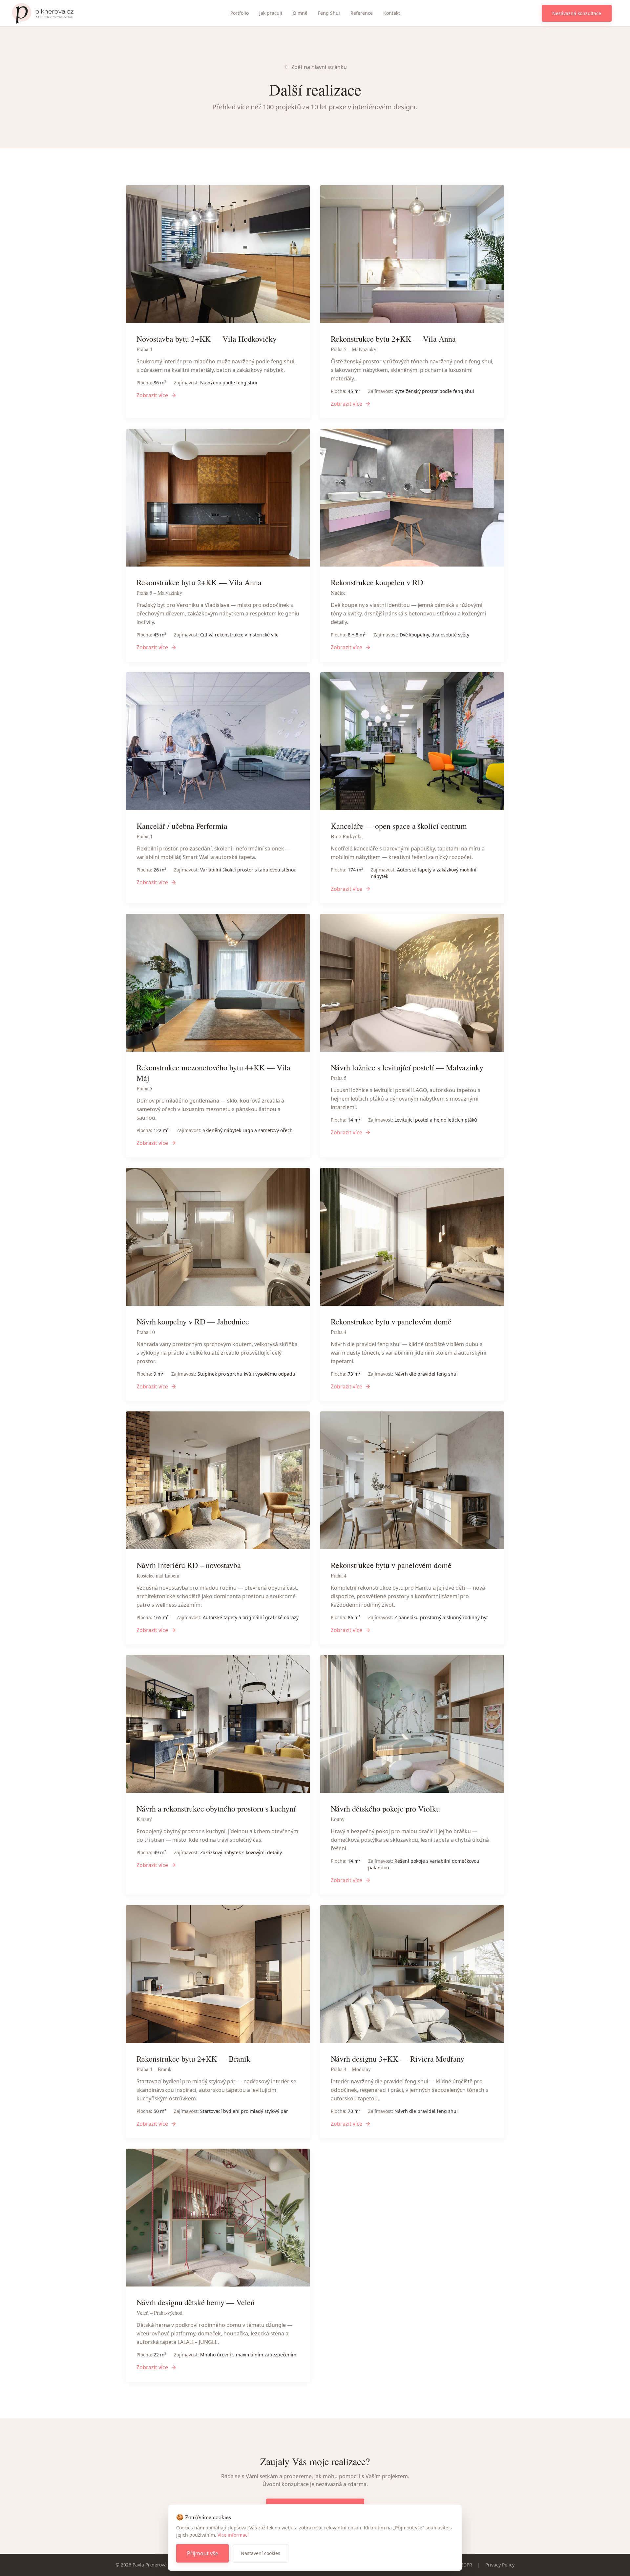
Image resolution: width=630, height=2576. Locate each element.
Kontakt (392, 13)
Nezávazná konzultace (577, 13)
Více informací (233, 2535)
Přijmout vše (203, 2553)
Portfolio (240, 13)
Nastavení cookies (261, 2553)
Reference (362, 13)
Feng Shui (329, 13)
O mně (300, 13)
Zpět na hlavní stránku (319, 67)
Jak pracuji (271, 13)
